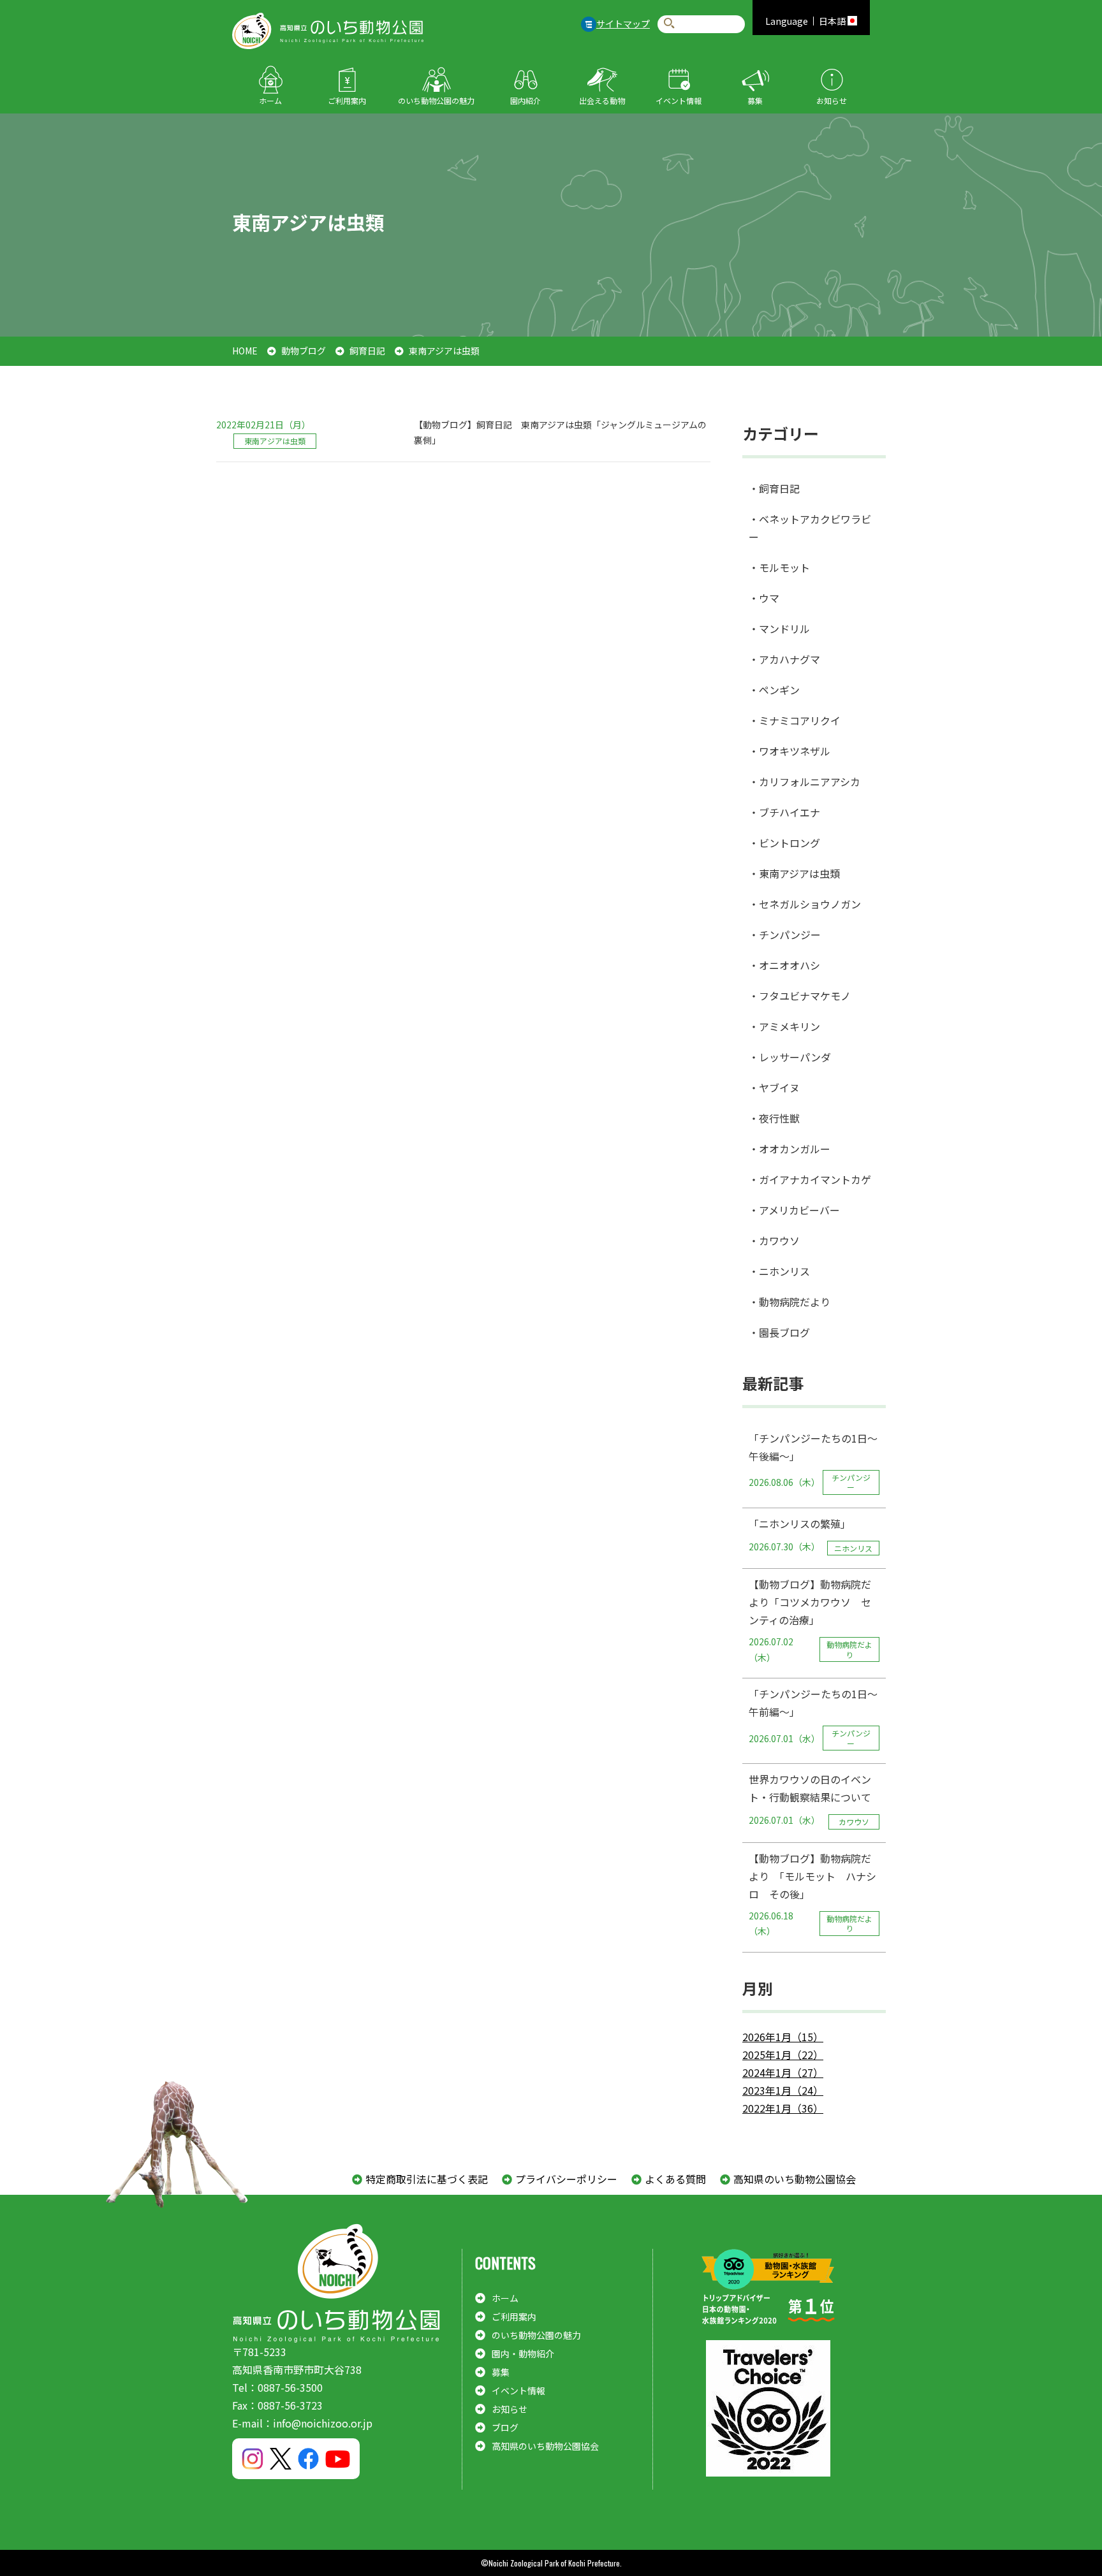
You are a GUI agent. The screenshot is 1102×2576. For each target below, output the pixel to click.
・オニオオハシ (784, 965)
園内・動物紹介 (523, 2354)
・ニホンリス (779, 1271)
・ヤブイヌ (774, 1088)
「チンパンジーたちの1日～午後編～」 (813, 1462)
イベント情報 (679, 100)
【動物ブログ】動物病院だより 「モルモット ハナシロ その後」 (812, 1894)
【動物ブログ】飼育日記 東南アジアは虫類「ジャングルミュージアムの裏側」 (560, 433)
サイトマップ (623, 24)
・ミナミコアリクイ (795, 720)
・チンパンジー (785, 935)
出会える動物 (602, 100)
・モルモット (779, 567)
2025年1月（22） (783, 2055)
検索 (669, 24)
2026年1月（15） (783, 2037)
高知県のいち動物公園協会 (795, 2179)
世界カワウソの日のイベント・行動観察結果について (810, 1799)
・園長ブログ (779, 1332)
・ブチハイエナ (784, 812)
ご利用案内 (347, 100)
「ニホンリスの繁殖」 (811, 1535)
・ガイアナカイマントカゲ (810, 1179)
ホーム (270, 100)
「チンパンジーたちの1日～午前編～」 (813, 1717)
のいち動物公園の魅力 (436, 100)
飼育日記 (367, 351)
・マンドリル (779, 629)
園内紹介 (525, 100)
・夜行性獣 (774, 1118)
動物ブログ (304, 351)
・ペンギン (774, 690)
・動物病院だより (790, 1302)
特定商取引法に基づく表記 (427, 2179)
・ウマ (764, 598)
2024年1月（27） (783, 2072)
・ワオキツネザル (790, 751)
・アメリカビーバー (794, 1210)
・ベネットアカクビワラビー (810, 528)
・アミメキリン (784, 1026)
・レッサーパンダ (790, 1057)
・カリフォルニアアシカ (804, 782)
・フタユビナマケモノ (800, 996)
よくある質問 (675, 2179)
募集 (755, 100)
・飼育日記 (774, 488)
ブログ (505, 2427)
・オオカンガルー (790, 1149)
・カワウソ (774, 1241)
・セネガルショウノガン (805, 904)
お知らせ (832, 100)
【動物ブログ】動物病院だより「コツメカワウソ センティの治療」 (811, 1620)
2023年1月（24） (783, 2090)
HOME (245, 351)
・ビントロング (784, 843)
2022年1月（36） (783, 2108)
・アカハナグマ (784, 659)
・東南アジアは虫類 (794, 873)
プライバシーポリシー (566, 2179)
